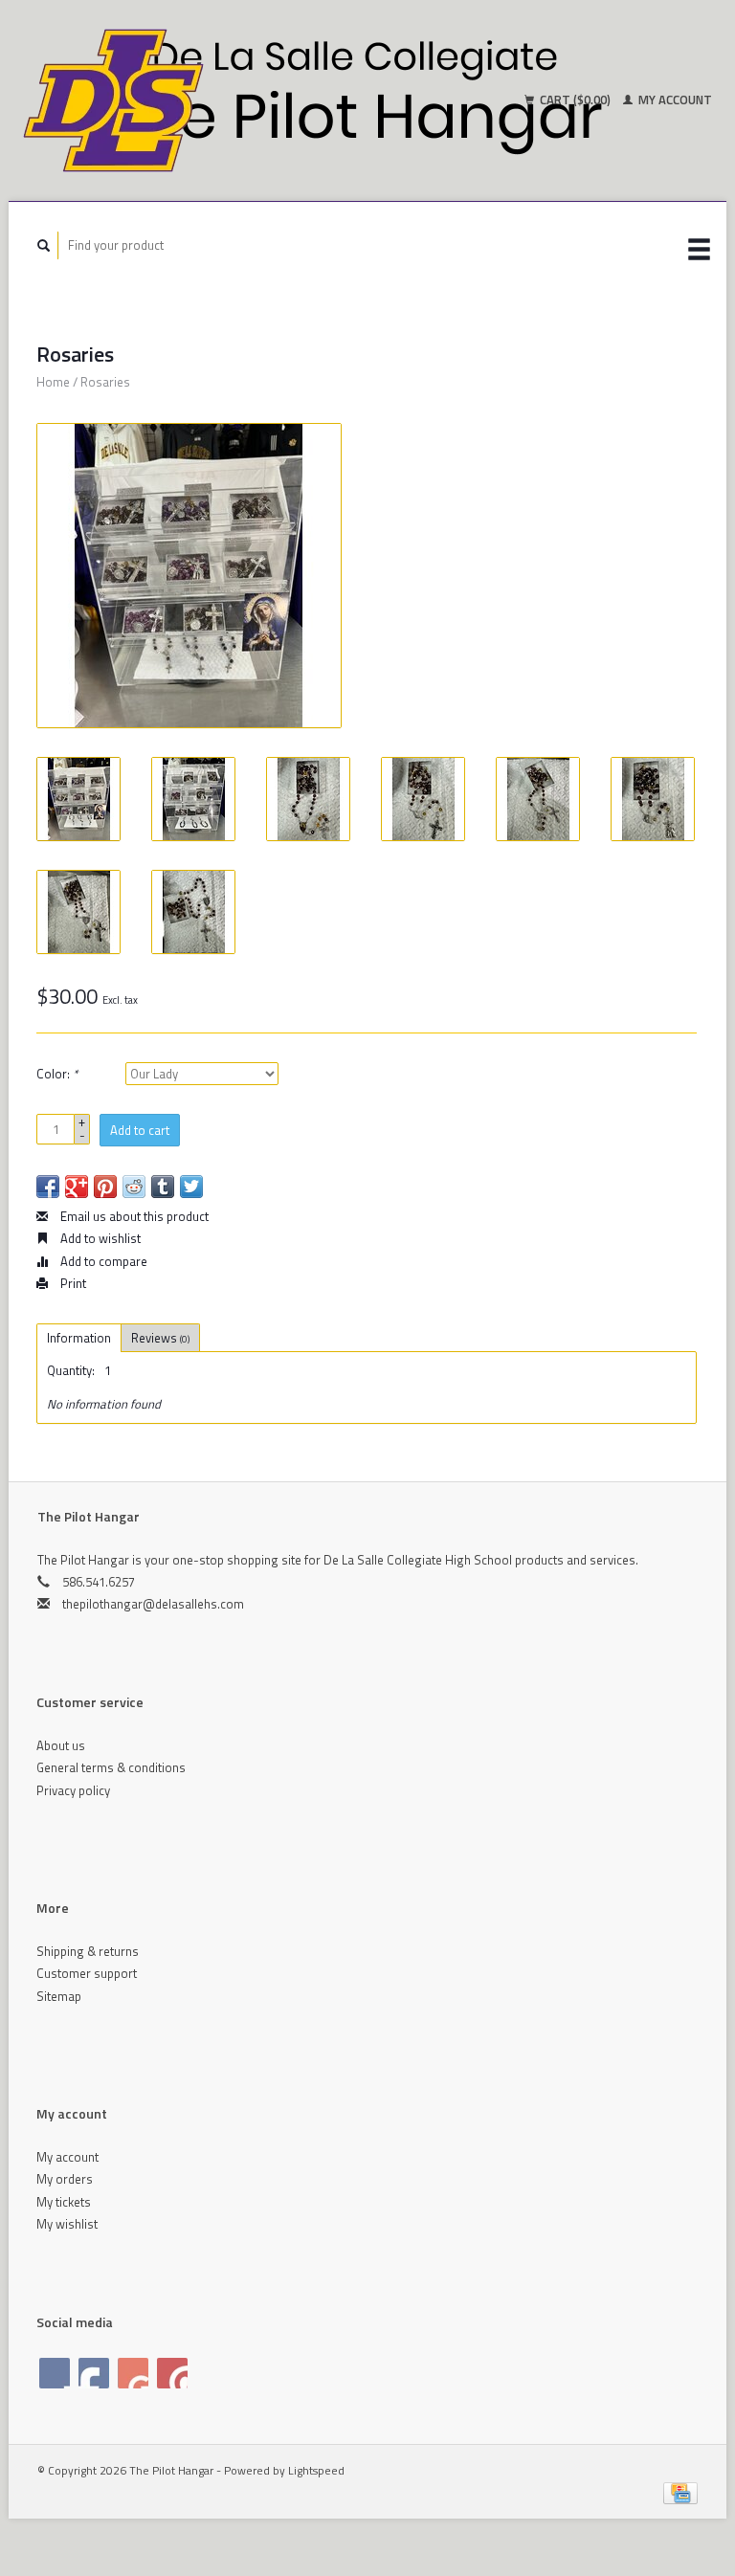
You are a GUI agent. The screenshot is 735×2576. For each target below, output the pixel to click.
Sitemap (59, 1996)
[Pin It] (105, 1187)
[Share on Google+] (77, 1187)
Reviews (160, 1338)
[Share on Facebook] (48, 1187)
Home (53, 382)
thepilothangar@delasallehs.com (153, 1604)
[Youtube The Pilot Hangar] (133, 2373)
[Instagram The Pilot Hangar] (172, 2373)
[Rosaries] (189, 576)
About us (61, 1745)
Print (72, 1283)
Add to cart (140, 1130)
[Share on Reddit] (134, 1187)
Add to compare (102, 1261)
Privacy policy (73, 1790)
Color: (57, 1074)
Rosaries (105, 382)
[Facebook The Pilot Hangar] (55, 2373)
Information (79, 1338)
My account (674, 100)
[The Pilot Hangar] (192, 100)
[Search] (44, 245)
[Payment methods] (680, 2492)
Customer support (87, 1973)
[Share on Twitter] (191, 1187)
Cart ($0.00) (575, 100)
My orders (65, 2179)
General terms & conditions (111, 1767)
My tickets (64, 2202)
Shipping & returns (88, 1951)
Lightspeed (316, 2471)
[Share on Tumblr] (163, 1187)
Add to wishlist (99, 1238)
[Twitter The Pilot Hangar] (94, 2373)
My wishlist (67, 2224)
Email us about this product (133, 1216)
